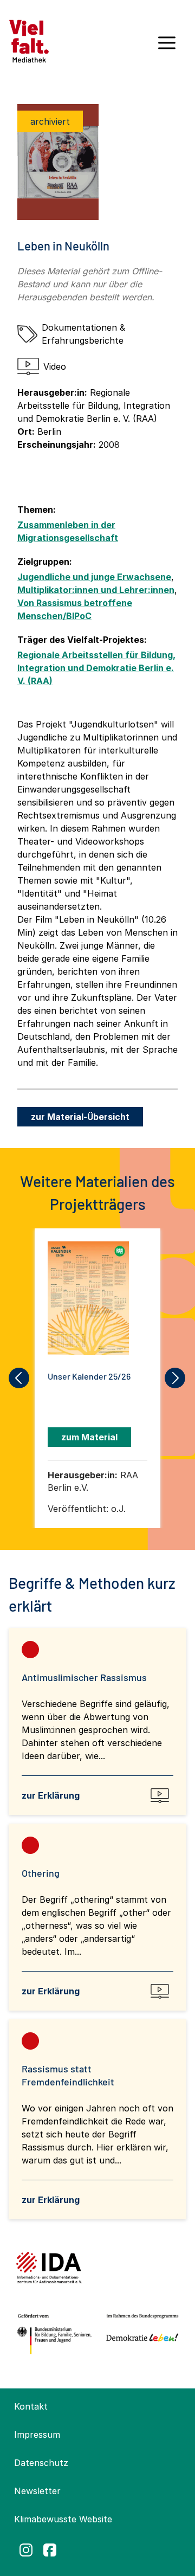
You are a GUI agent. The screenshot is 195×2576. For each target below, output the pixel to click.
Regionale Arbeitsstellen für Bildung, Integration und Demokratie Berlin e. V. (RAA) (96, 668)
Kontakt (31, 2406)
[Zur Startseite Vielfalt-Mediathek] (29, 40)
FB (50, 2550)
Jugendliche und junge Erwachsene (94, 577)
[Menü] (167, 47)
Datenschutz (41, 2463)
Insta (26, 2550)
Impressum (37, 2435)
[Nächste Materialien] (175, 1378)
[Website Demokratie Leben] (140, 2334)
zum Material (89, 1437)
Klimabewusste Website (63, 2519)
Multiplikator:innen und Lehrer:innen (96, 590)
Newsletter (37, 2491)
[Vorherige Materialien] (19, 1378)
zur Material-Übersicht (80, 1117)
